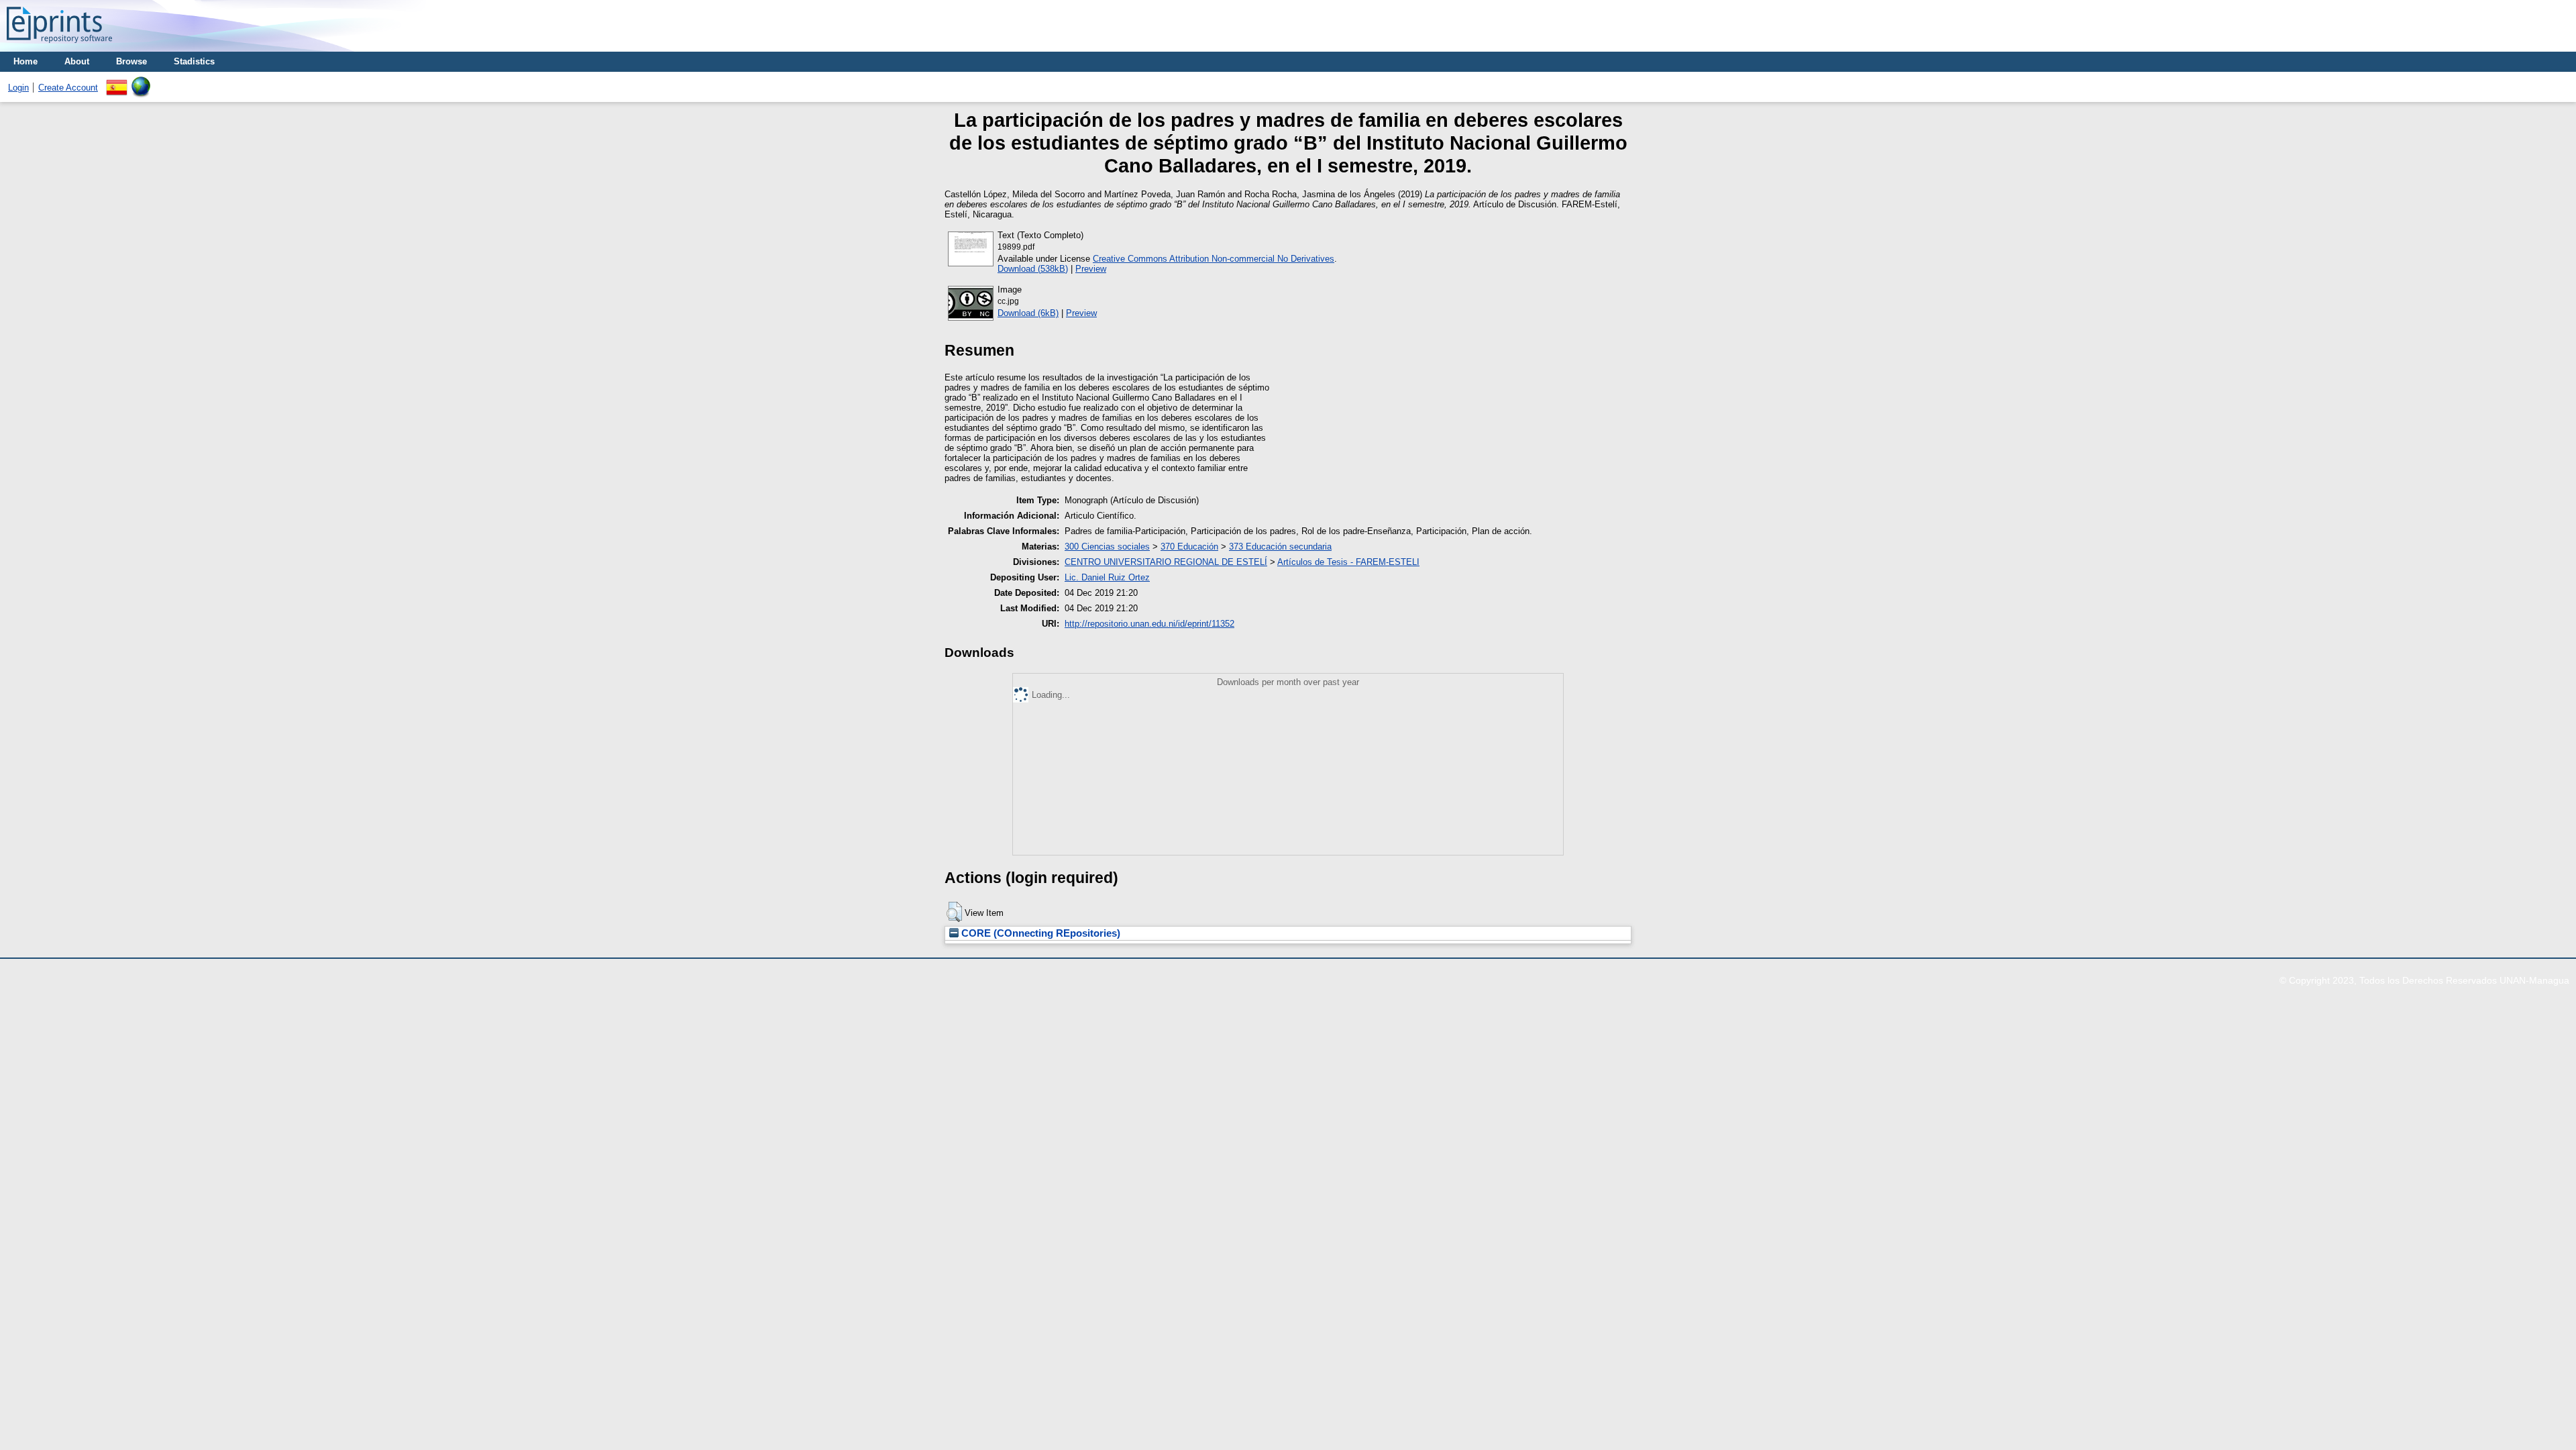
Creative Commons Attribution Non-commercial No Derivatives (1214, 259)
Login (18, 88)
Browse (131, 61)
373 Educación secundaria (1280, 547)
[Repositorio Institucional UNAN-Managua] (59, 47)
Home (25, 61)
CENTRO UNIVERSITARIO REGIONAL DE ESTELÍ (1166, 562)
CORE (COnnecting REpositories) (1039, 933)
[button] (954, 912)
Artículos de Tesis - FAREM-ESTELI (1348, 562)
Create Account (68, 88)
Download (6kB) (1028, 313)
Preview (1091, 269)
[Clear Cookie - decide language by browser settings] (141, 82)
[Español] (117, 82)
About (77, 61)
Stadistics (194, 61)
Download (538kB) (1033, 269)
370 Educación (1189, 547)
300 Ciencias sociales (1107, 547)
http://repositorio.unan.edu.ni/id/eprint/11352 (1149, 624)
